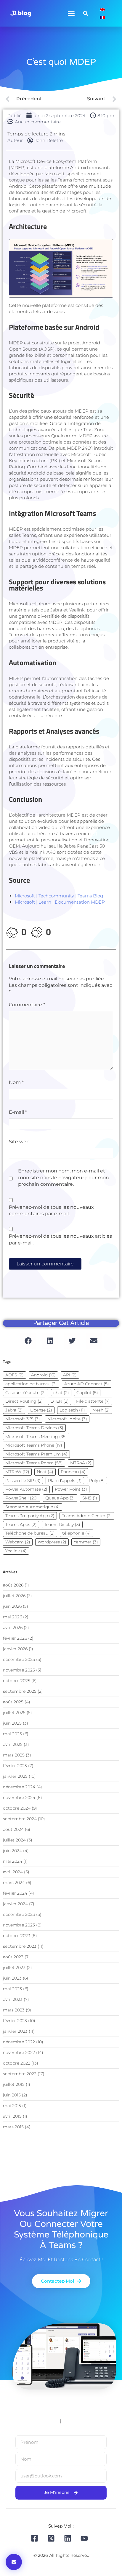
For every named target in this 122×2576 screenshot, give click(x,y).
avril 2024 (13, 1872)
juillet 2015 (14, 2084)
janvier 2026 (15, 1649)
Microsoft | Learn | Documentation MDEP (60, 902)
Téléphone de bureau (30, 1533)
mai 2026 (12, 1617)
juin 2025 (12, 1723)
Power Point (71, 1489)
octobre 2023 (17, 1936)
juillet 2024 (14, 1840)
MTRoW (17, 1472)
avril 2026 (13, 1628)
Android (43, 1375)
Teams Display (62, 1525)
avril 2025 (13, 1744)
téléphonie (77, 1533)
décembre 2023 (19, 1914)
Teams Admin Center (87, 1516)
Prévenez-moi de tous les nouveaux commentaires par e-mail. (51, 1210)
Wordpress (52, 1542)
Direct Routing (24, 1401)
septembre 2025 (20, 1691)
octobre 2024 (17, 1808)
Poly (97, 1481)
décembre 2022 (19, 2042)
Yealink (16, 1551)
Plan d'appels (65, 1481)
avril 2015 (12, 2116)
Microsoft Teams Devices (34, 1428)
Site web (19, 1142)
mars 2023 (14, 2010)
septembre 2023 (20, 1946)
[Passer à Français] (102, 17)
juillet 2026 (14, 1596)
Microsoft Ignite (67, 1419)
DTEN (60, 1401)
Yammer (86, 1542)
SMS (90, 1498)
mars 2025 (14, 1755)
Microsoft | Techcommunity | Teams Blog (59, 896)
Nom (16, 1082)
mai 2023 (12, 1989)
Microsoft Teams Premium (36, 1454)
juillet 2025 (14, 1713)
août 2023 (13, 1957)
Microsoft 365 (23, 1419)
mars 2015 (13, 2127)
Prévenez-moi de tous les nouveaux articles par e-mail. (60, 1239)
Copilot (87, 1393)
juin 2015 (12, 2095)
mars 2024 (14, 1882)
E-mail (18, 1112)
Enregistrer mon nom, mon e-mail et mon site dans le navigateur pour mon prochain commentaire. (64, 1177)
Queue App (60, 1498)
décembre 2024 (19, 1787)
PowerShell (22, 1498)
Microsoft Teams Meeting (36, 1437)
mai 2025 (12, 1734)
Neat (45, 1472)
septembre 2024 (20, 1819)
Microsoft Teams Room (34, 1463)
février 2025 (15, 1766)
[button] (71, 13)
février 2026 (15, 1638)
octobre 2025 (17, 1681)
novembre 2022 (19, 2052)
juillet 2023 (14, 1967)
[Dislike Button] (37, 932)
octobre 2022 (17, 2063)
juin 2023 (12, 1978)
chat (61, 1393)
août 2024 (13, 1829)
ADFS (15, 1375)
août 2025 (13, 1702)
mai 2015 (12, 2106)
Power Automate (26, 1489)
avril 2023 (13, 1999)
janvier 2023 (15, 2031)
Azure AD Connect (87, 1384)
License (41, 1410)
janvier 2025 (15, 1776)
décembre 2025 (19, 1659)
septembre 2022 (20, 2074)
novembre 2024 (19, 1798)
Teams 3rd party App (30, 1516)
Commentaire (27, 1005)
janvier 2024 (15, 1904)
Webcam (18, 1542)
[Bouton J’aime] (12, 932)
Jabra (14, 1410)
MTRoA (81, 1463)
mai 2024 (13, 1861)
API (70, 1375)
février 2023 (15, 2021)
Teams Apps (21, 1525)
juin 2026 (12, 1606)
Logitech (72, 1410)
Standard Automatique (33, 1507)
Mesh (101, 1410)
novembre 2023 (19, 1925)
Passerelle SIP (23, 1481)
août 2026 (13, 1585)
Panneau (73, 1472)
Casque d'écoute (26, 1393)
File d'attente (93, 1401)
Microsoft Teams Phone (34, 1445)
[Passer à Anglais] (102, 9)
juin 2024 (12, 1851)
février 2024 (15, 1893)
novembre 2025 (19, 1670)
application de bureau (31, 1384)
